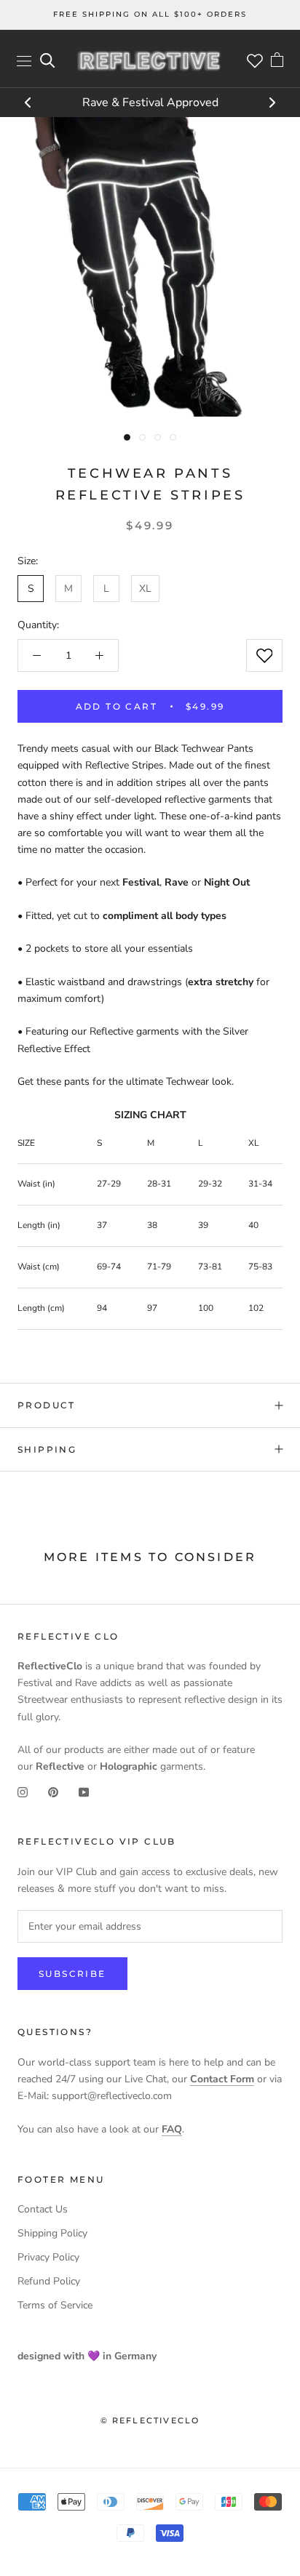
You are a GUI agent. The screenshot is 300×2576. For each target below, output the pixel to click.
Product (47, 1405)
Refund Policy (49, 2281)
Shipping (47, 1449)
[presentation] (28, 104)
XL (145, 589)
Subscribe (72, 1974)
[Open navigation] (24, 61)
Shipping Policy (52, 2233)
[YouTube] (84, 1791)
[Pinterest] (53, 1791)
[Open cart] (277, 61)
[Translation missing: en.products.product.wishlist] (264, 655)
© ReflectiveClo (150, 2420)
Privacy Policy (48, 2257)
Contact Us (43, 2209)
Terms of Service (55, 2305)
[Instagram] (23, 1791)
